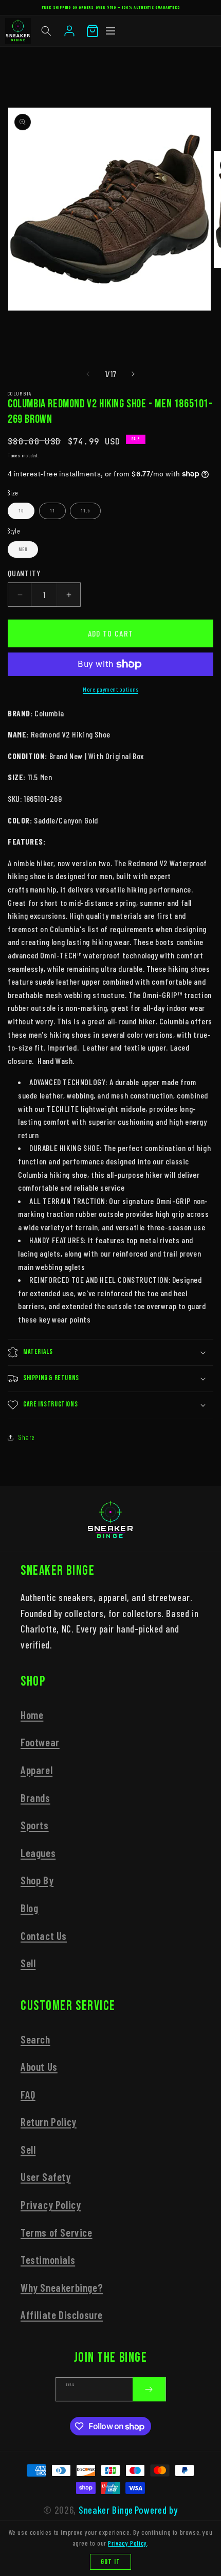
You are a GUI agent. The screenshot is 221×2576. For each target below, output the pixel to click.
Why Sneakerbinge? (62, 2287)
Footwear (40, 1742)
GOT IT (110, 2562)
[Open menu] (110, 31)
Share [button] (26, 1437)
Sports (35, 1825)
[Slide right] (133, 374)
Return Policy (49, 2122)
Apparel (36, 1770)
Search (35, 2039)
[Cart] (93, 31)
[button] (46, 31)
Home (32, 1715)
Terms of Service (57, 2232)
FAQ (28, 2094)
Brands (35, 1798)
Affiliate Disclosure (62, 2315)
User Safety (46, 2177)
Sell (28, 1963)
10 (21, 511)
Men (23, 549)
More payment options (110, 689)
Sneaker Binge (106, 2510)
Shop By (37, 1880)
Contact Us (44, 1936)
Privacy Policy (51, 2204)
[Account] (69, 31)
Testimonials (48, 2260)
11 (52, 511)
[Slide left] (88, 374)
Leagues (38, 1853)
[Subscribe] (149, 2389)
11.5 (85, 511)
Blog (29, 1908)
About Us (39, 2066)
